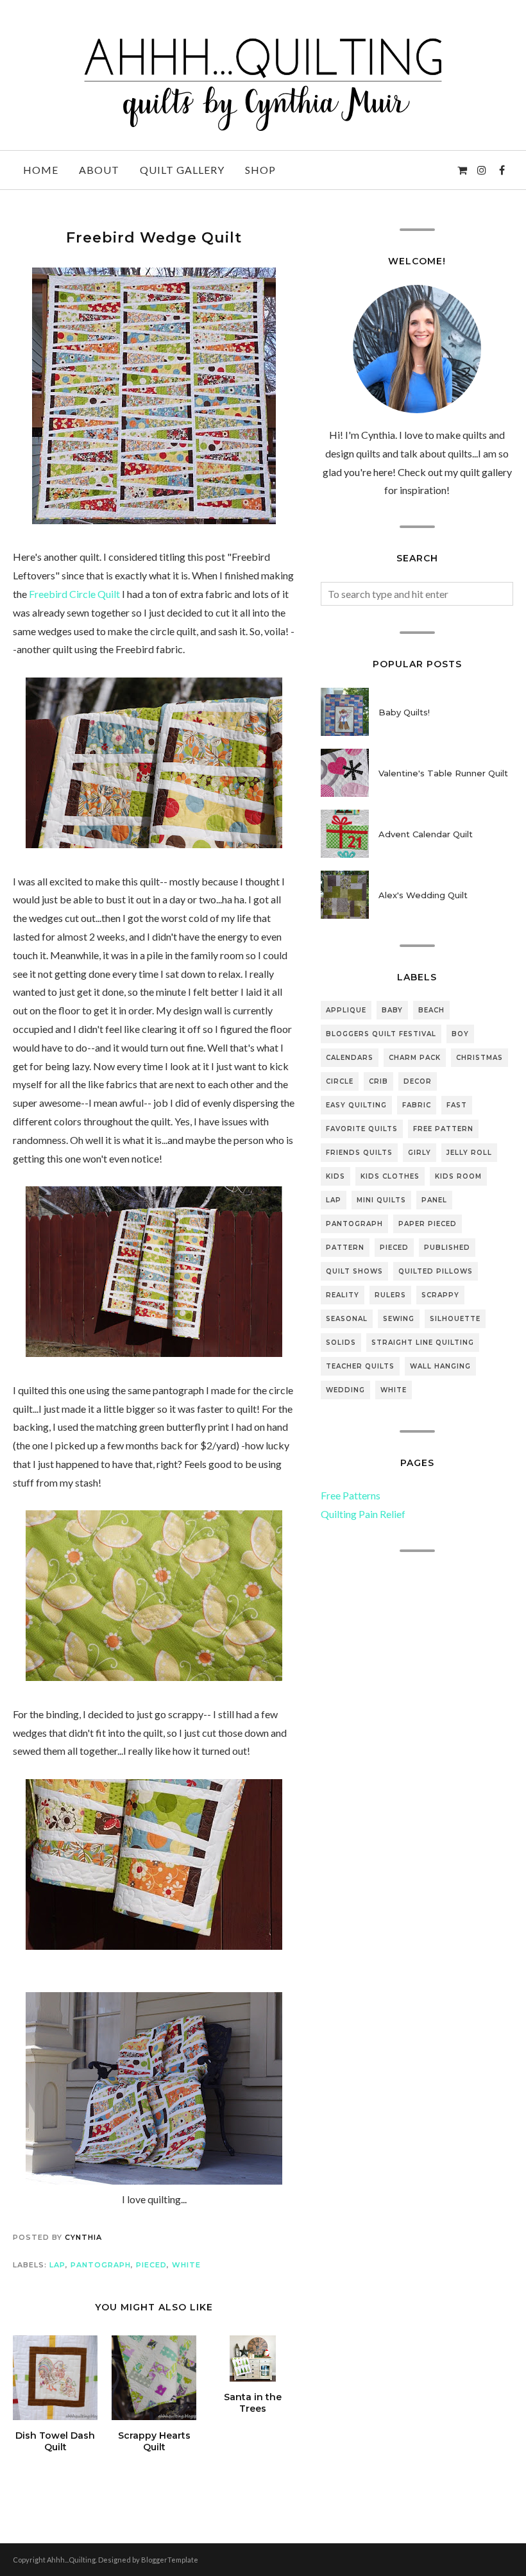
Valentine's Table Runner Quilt (443, 773)
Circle (340, 1081)
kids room (458, 1176)
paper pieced (428, 1224)
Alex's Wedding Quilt (423, 895)
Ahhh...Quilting (71, 2560)
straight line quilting (423, 1343)
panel (434, 1200)
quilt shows (354, 1271)
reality (343, 1295)
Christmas (479, 1058)
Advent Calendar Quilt (426, 834)
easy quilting (356, 1105)
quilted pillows (436, 1271)
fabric (417, 1105)
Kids (335, 1176)
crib (378, 1081)
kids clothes (390, 1176)
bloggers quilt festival (381, 1034)
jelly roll (469, 1153)
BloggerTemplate (170, 2560)
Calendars (350, 1058)
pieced (151, 2265)
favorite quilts (362, 1129)
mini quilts (381, 1200)
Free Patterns (351, 1495)
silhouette (455, 1319)
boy (460, 1034)
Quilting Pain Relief (363, 1514)
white (186, 2265)
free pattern (443, 1129)
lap (57, 2265)
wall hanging (440, 1366)
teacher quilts (360, 1366)
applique (346, 1010)
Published (447, 1248)
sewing (399, 1319)
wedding (345, 1390)
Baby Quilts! (404, 712)
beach (431, 1010)
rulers (390, 1295)
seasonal (347, 1319)
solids (341, 1343)
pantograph (101, 2265)
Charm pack (415, 1058)
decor (418, 1081)
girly (420, 1153)
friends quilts (359, 1153)
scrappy (440, 1295)
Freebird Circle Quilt (74, 594)
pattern (345, 1248)
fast (457, 1105)
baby (392, 1010)
